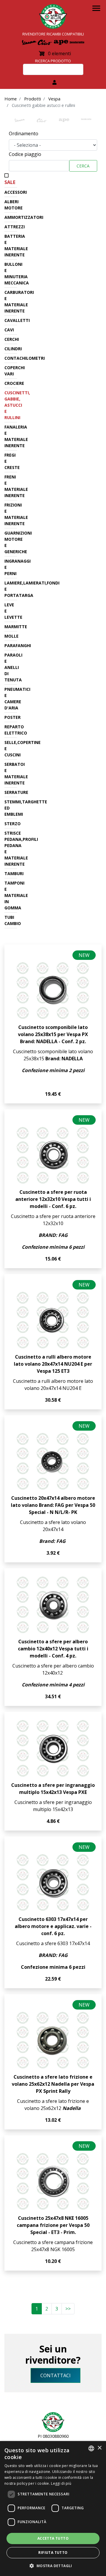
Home (11, 99)
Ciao (42, 122)
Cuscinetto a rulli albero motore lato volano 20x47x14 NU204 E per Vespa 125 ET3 (53, 1364)
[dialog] (53, 2509)
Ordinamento (24, 133)
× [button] (99, 2448)
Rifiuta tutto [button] (53, 2553)
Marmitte (16, 627)
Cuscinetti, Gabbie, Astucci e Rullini (17, 405)
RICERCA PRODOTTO (53, 61)
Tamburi (14, 873)
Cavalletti (17, 320)
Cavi (9, 330)
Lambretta (86, 122)
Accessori (16, 192)
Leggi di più (61, 2483)
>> (68, 2309)
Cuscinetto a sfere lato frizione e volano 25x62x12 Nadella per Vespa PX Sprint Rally (53, 2084)
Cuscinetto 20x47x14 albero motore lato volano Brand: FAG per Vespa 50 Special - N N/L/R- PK (53, 1505)
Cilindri (13, 349)
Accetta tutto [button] (53, 2538)
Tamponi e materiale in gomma (16, 895)
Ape (64, 122)
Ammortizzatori (24, 217)
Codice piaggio (25, 154)
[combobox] (91, 2448)
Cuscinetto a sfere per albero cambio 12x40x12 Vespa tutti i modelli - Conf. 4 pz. (53, 1649)
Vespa (54, 99)
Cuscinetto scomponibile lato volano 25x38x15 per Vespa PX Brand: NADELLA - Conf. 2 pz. (53, 1034)
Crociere (14, 383)
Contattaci (56, 2375)
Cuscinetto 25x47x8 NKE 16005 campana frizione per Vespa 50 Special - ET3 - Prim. (53, 2225)
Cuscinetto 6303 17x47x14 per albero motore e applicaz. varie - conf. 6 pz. (53, 1926)
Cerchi (12, 339)
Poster (13, 717)
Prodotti (33, 99)
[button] (53, 2566)
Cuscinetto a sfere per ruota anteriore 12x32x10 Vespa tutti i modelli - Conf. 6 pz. (53, 1199)
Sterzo (13, 824)
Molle (11, 636)
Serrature (16, 792)
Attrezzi (15, 227)
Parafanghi (18, 645)
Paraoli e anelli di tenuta (13, 667)
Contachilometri (25, 358)
